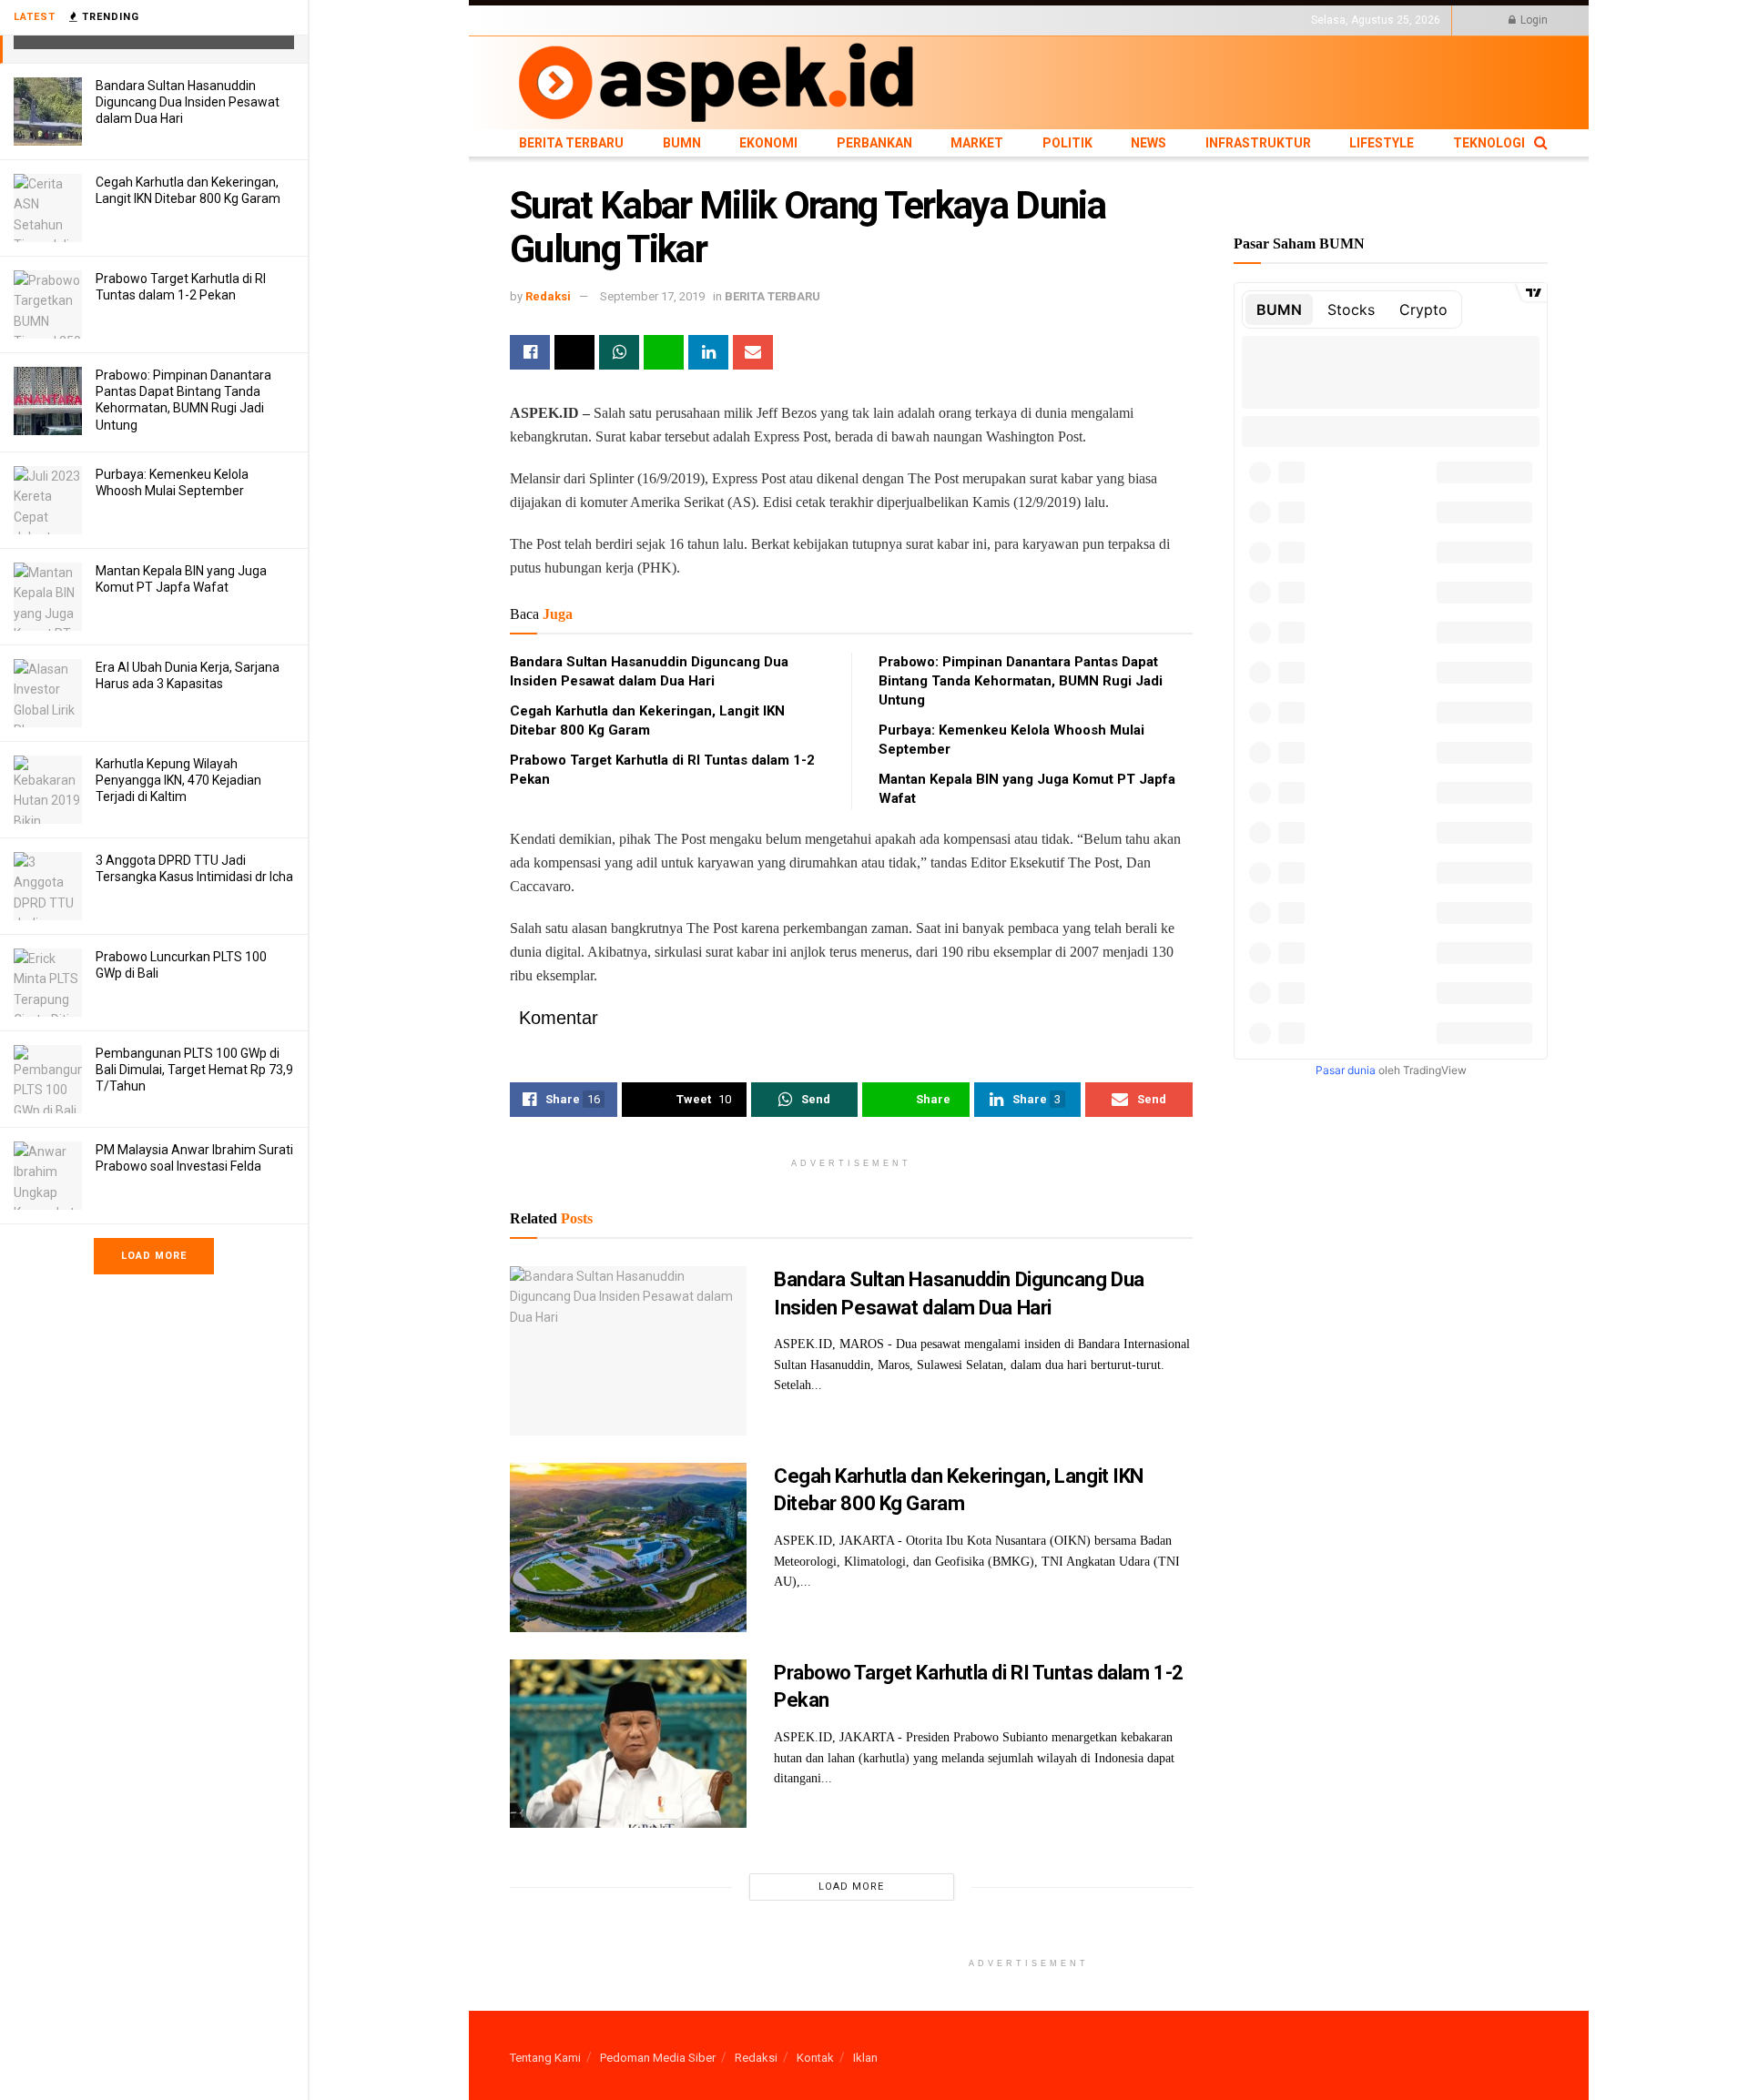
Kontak (815, 2058)
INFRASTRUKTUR (971, 20)
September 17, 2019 (652, 296)
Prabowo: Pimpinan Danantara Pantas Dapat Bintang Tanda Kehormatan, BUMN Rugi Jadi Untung (1021, 681)
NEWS (903, 20)
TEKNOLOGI (1115, 20)
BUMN (625, 20)
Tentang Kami (545, 2058)
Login (1533, 20)
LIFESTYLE (1050, 20)
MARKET (806, 20)
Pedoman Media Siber (658, 2058)
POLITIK (858, 20)
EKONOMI (676, 20)
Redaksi (548, 296)
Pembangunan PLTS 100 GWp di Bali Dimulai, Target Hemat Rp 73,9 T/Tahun (194, 1070)
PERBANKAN (742, 20)
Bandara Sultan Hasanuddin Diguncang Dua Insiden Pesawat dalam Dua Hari (188, 102)
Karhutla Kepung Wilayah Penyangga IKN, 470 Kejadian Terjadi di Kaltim (178, 780)
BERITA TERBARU (554, 20)
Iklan (865, 2058)
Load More (154, 1256)
